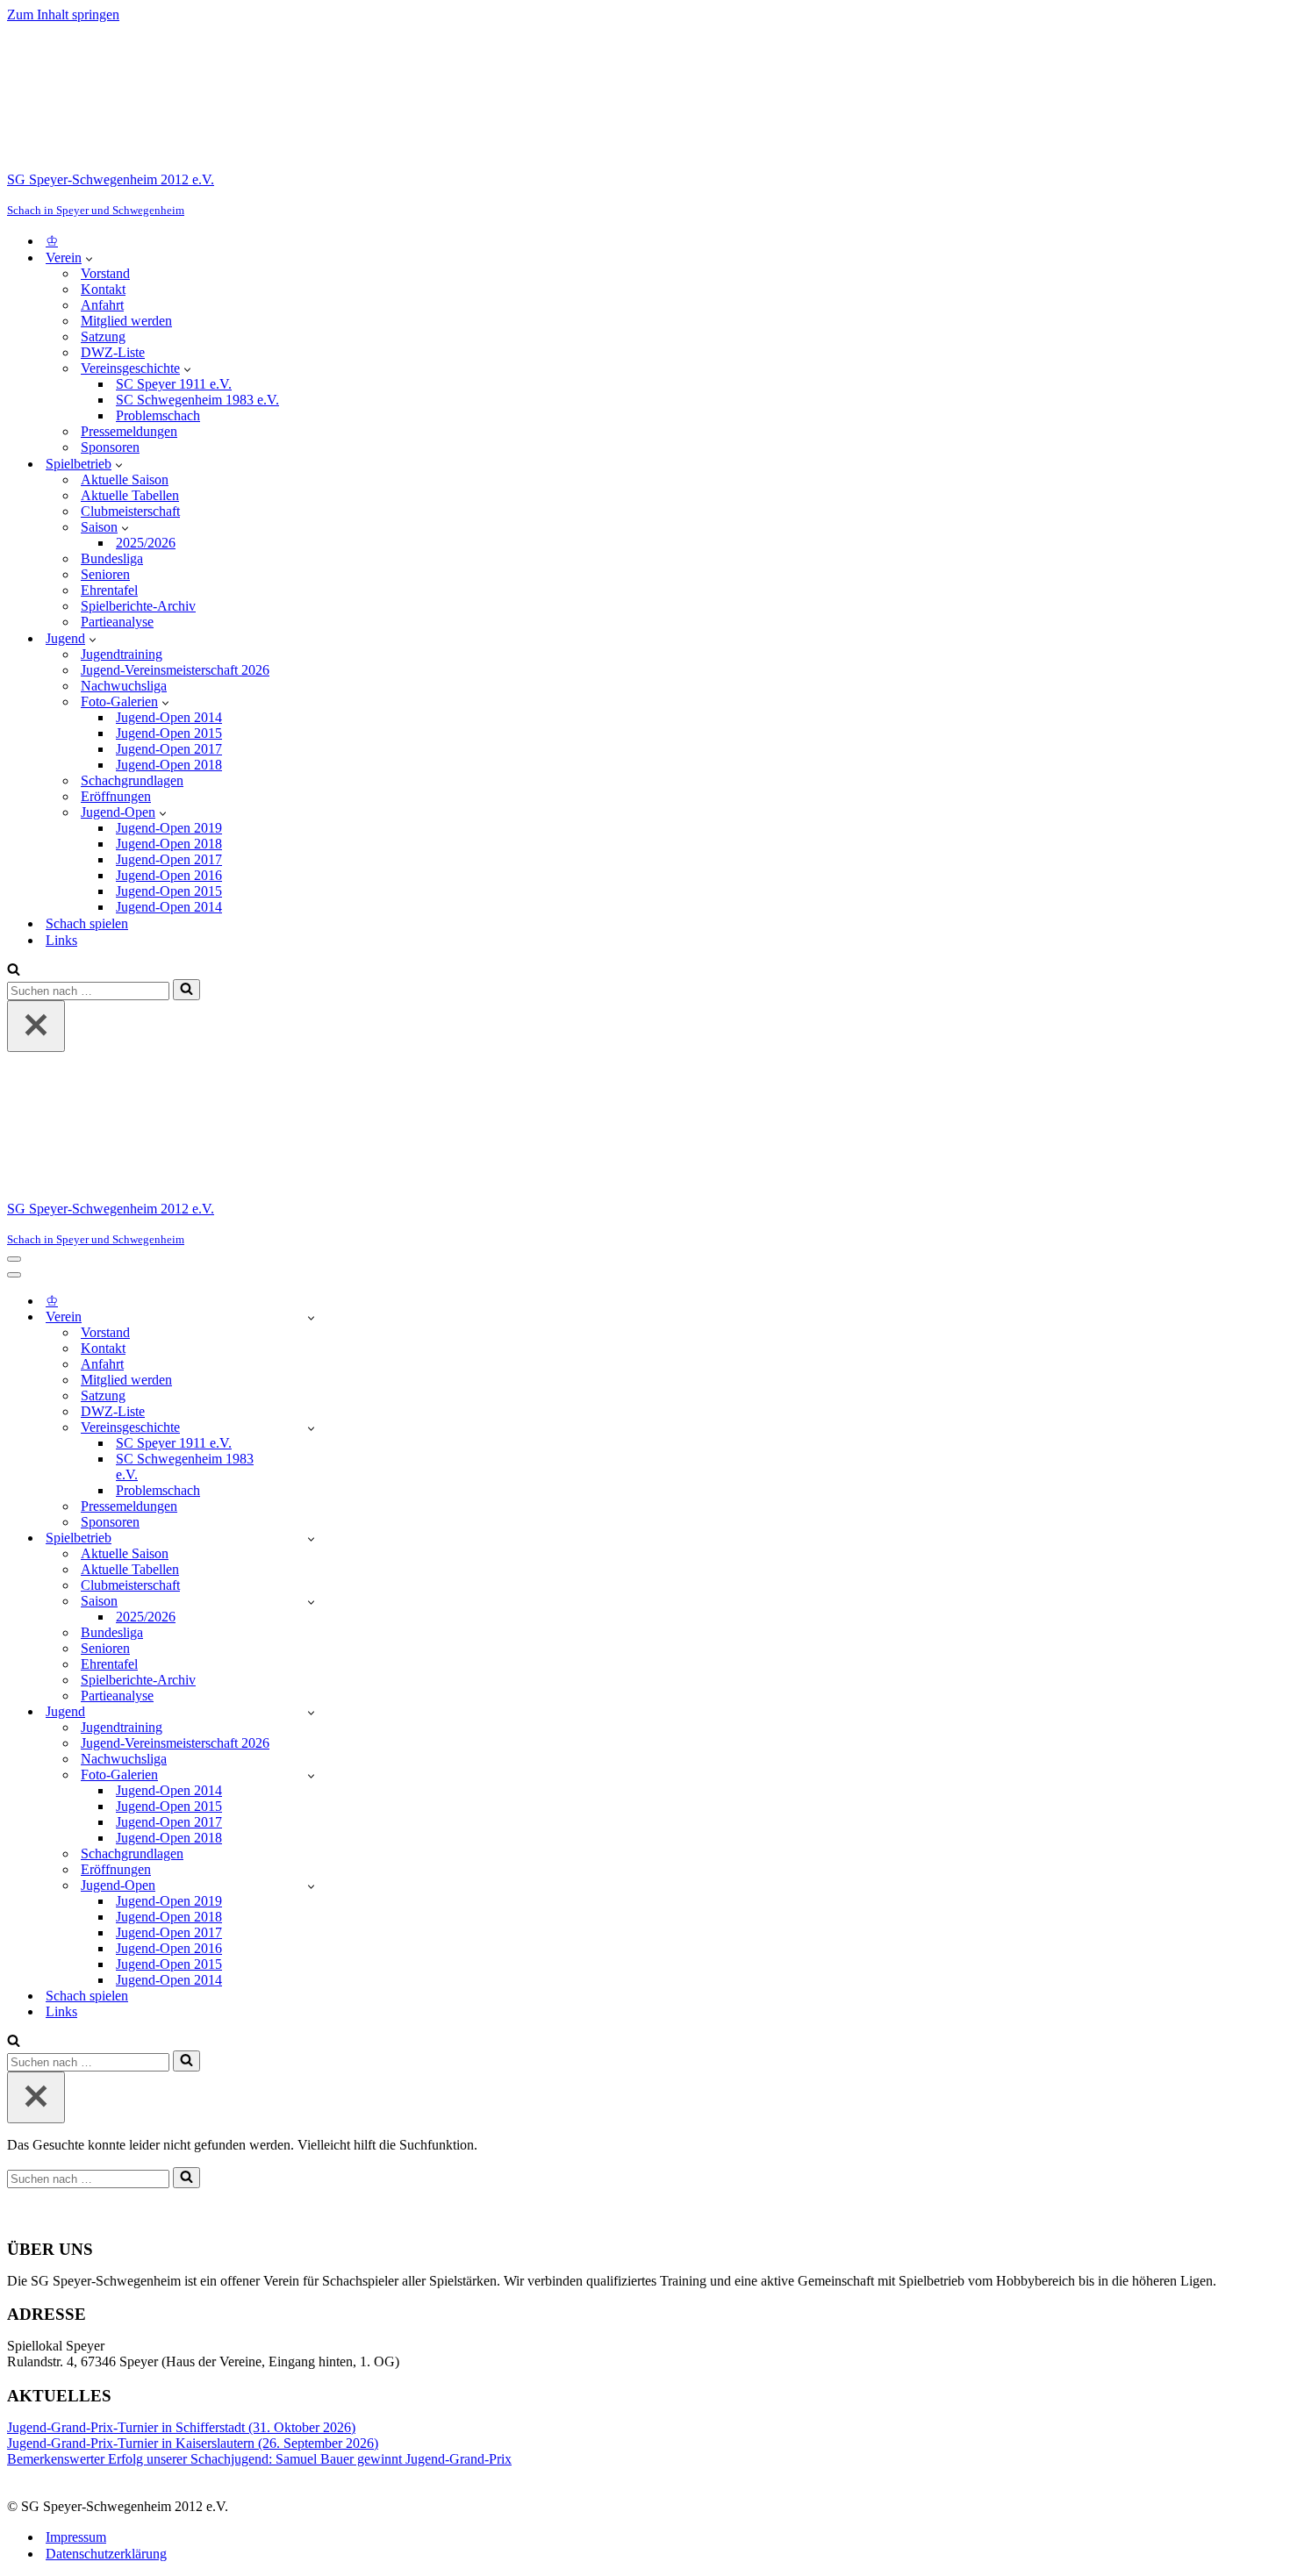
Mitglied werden (126, 321)
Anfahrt (102, 305)
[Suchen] (14, 971)
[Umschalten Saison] (311, 1602)
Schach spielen (87, 923)
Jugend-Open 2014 (169, 717)
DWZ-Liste (113, 352)
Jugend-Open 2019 (169, 828)
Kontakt (103, 289)
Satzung (103, 336)
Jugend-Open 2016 (169, 875)
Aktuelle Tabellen (130, 495)
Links (61, 940)
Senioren (105, 574)
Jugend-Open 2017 (169, 749)
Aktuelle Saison (125, 479)
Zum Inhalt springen (63, 14)
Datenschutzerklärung (106, 2554)
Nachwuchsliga (124, 686)
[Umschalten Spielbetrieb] (311, 1538)
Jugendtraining (122, 654)
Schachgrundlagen (132, 780)
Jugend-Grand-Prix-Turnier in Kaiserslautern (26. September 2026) (193, 2443)
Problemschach (158, 415)
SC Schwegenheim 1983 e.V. (197, 400)
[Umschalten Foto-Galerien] (311, 1775)
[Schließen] (36, 1026)
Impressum (76, 2537)
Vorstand (105, 273)
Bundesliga (112, 558)
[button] (89, 258)
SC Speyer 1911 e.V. (174, 384)
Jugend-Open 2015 (169, 733)
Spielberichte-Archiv (138, 606)
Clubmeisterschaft (130, 511)
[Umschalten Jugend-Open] (311, 1886)
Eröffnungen (116, 796)
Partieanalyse (117, 622)
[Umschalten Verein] (311, 1317)
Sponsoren (110, 447)
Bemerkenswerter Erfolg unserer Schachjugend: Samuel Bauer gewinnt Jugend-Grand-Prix (259, 2459)
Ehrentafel (109, 590)
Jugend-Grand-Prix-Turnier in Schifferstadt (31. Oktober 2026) (181, 2427)
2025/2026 (146, 543)
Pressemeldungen (129, 431)
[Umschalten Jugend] (311, 1712)
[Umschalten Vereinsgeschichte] (311, 1428)
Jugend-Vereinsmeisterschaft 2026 (175, 670)
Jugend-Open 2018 (169, 765)
